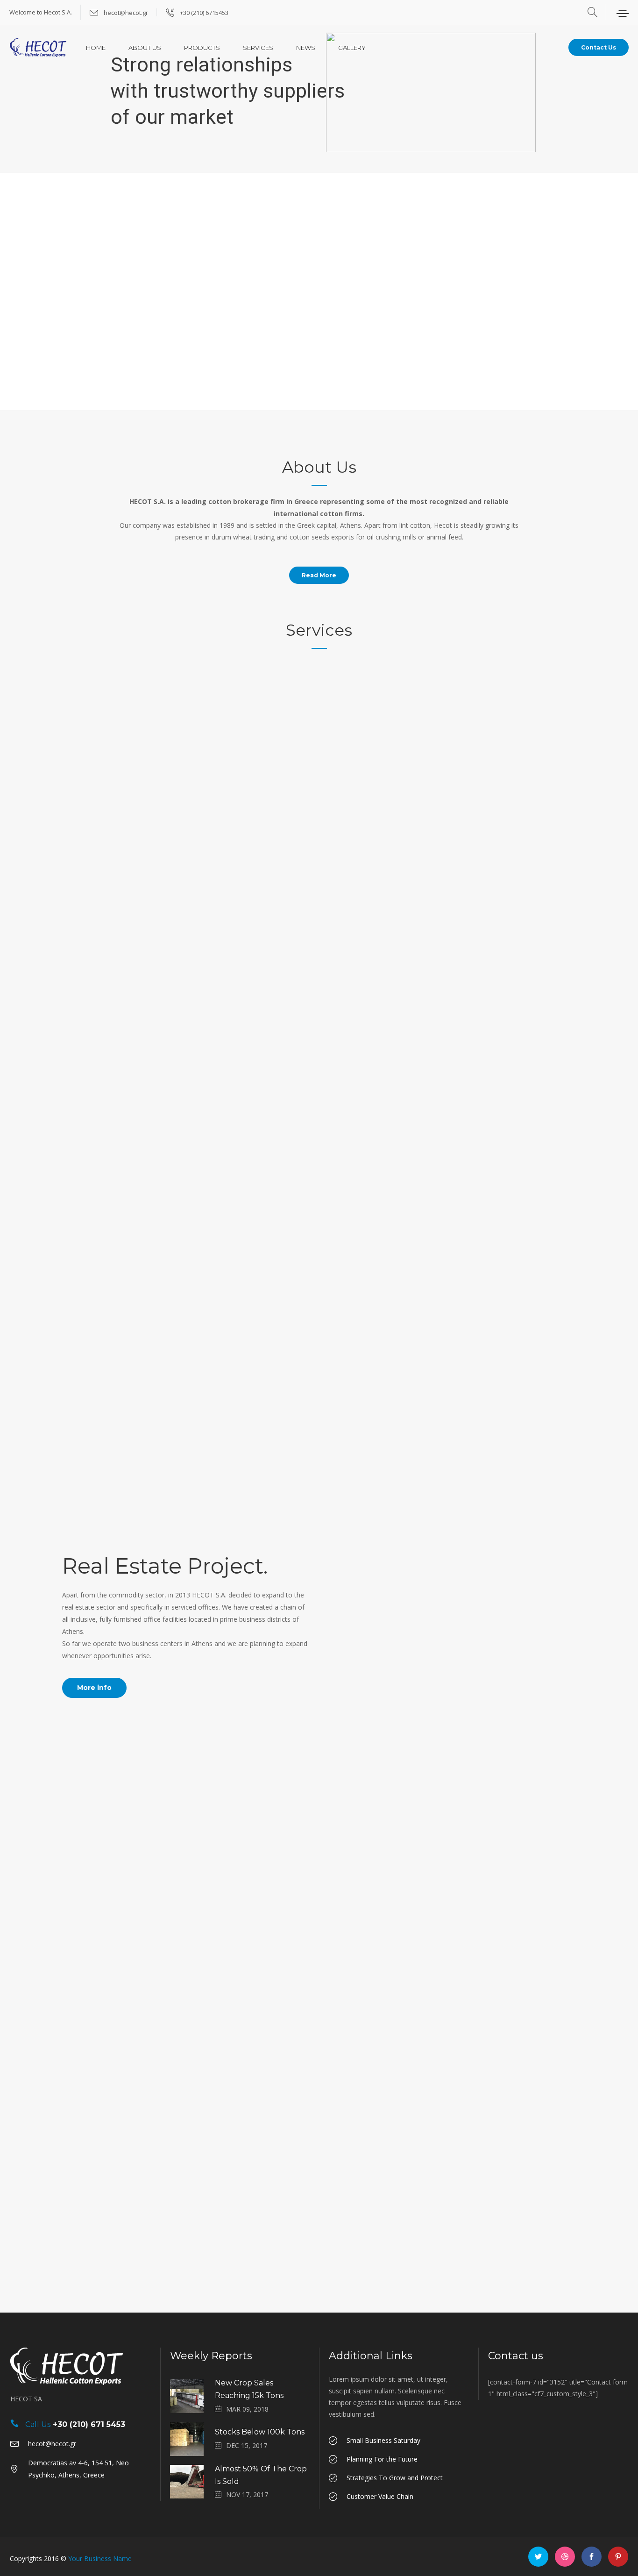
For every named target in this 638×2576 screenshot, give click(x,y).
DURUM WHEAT (385, 278)
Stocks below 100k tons (260, 2432)
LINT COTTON (121, 278)
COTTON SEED (253, 278)
